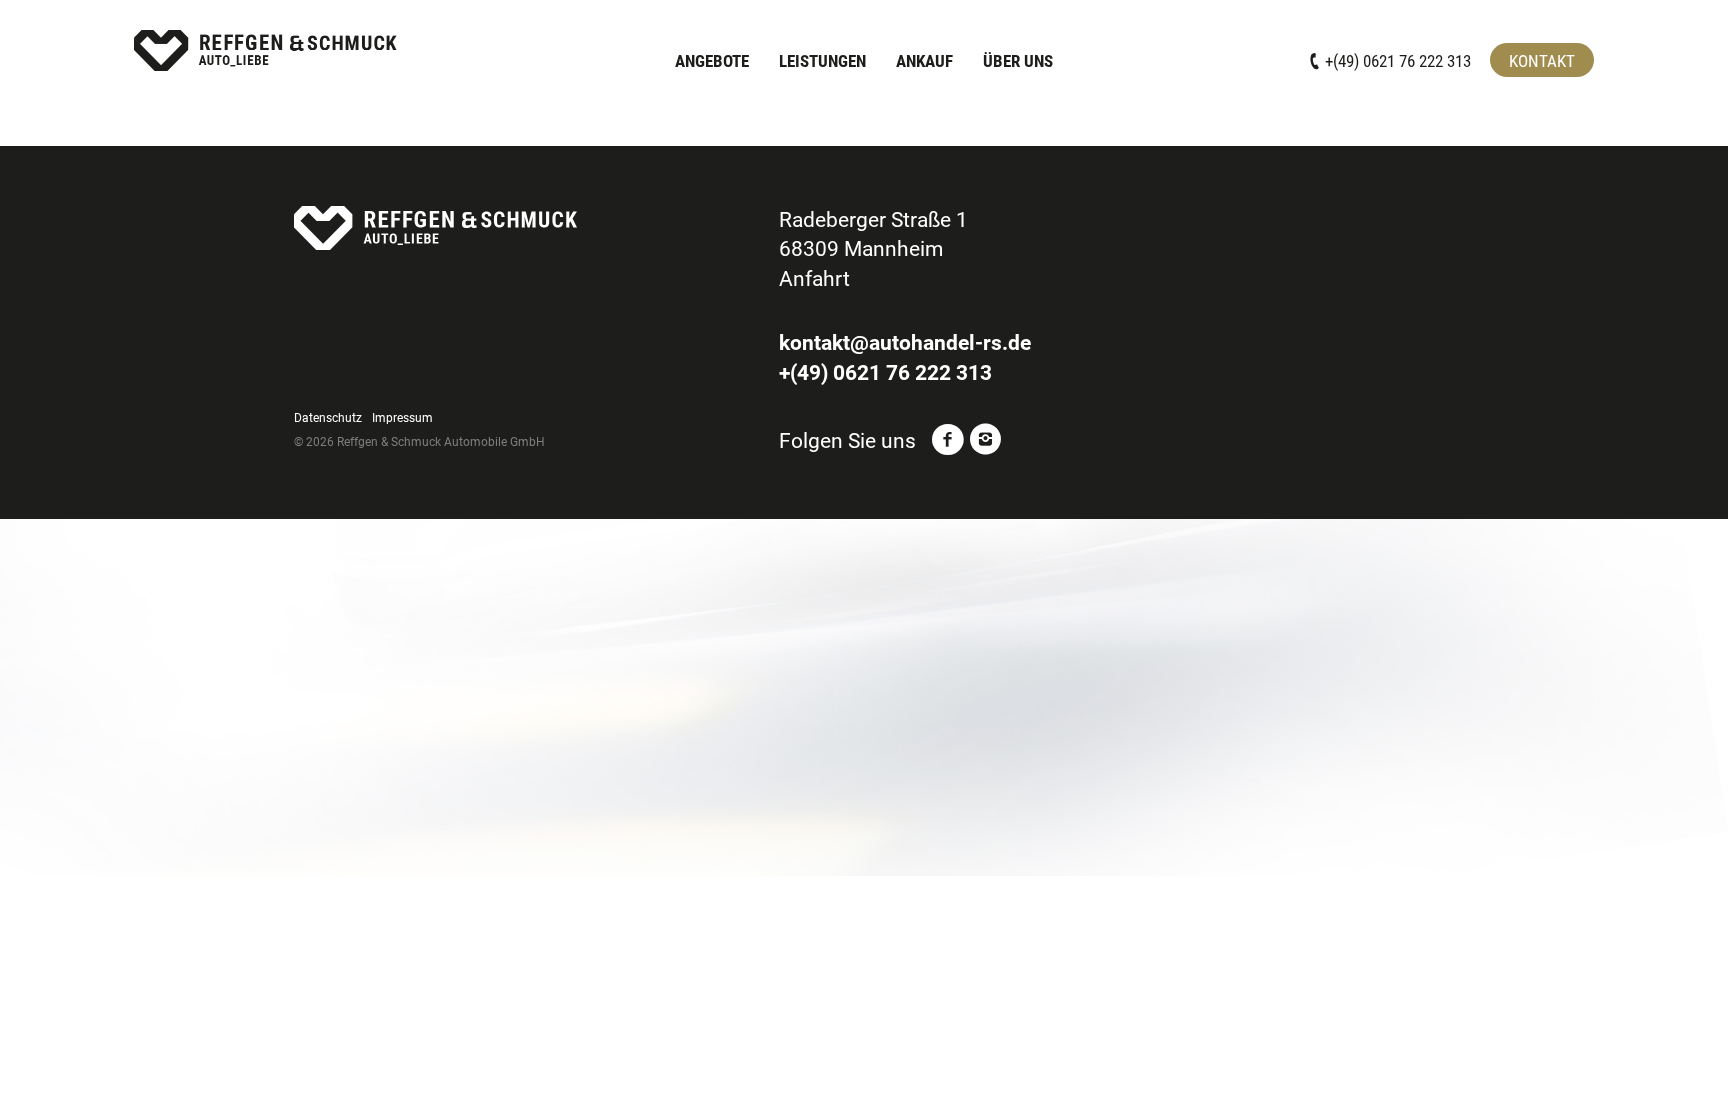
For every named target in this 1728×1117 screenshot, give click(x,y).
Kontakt (1542, 61)
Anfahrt (814, 279)
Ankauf (924, 61)
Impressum (402, 418)
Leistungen (822, 61)
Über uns (1018, 61)
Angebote (712, 61)
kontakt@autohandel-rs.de (905, 343)
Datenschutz (328, 418)
